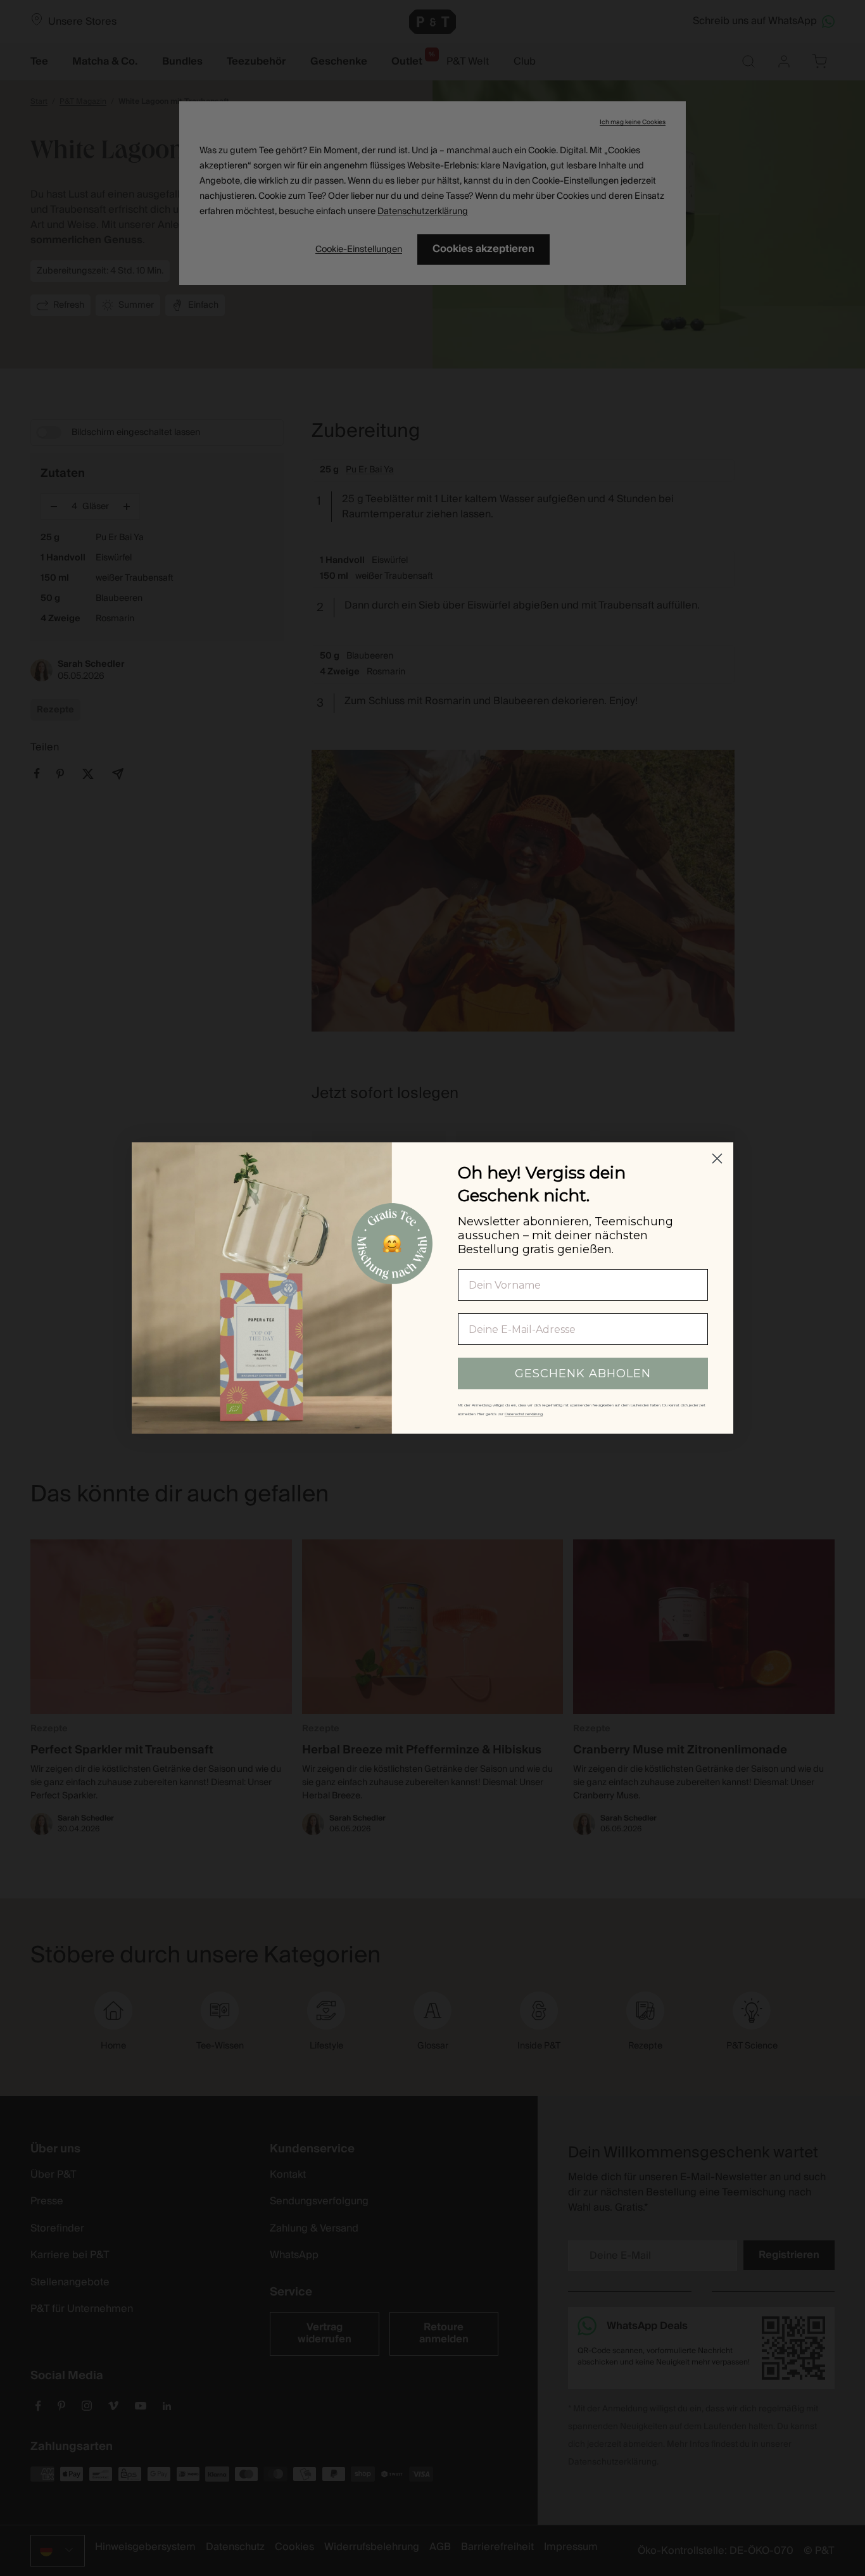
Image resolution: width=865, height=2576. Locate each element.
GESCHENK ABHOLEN (583, 1373)
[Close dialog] (717, 1159)
